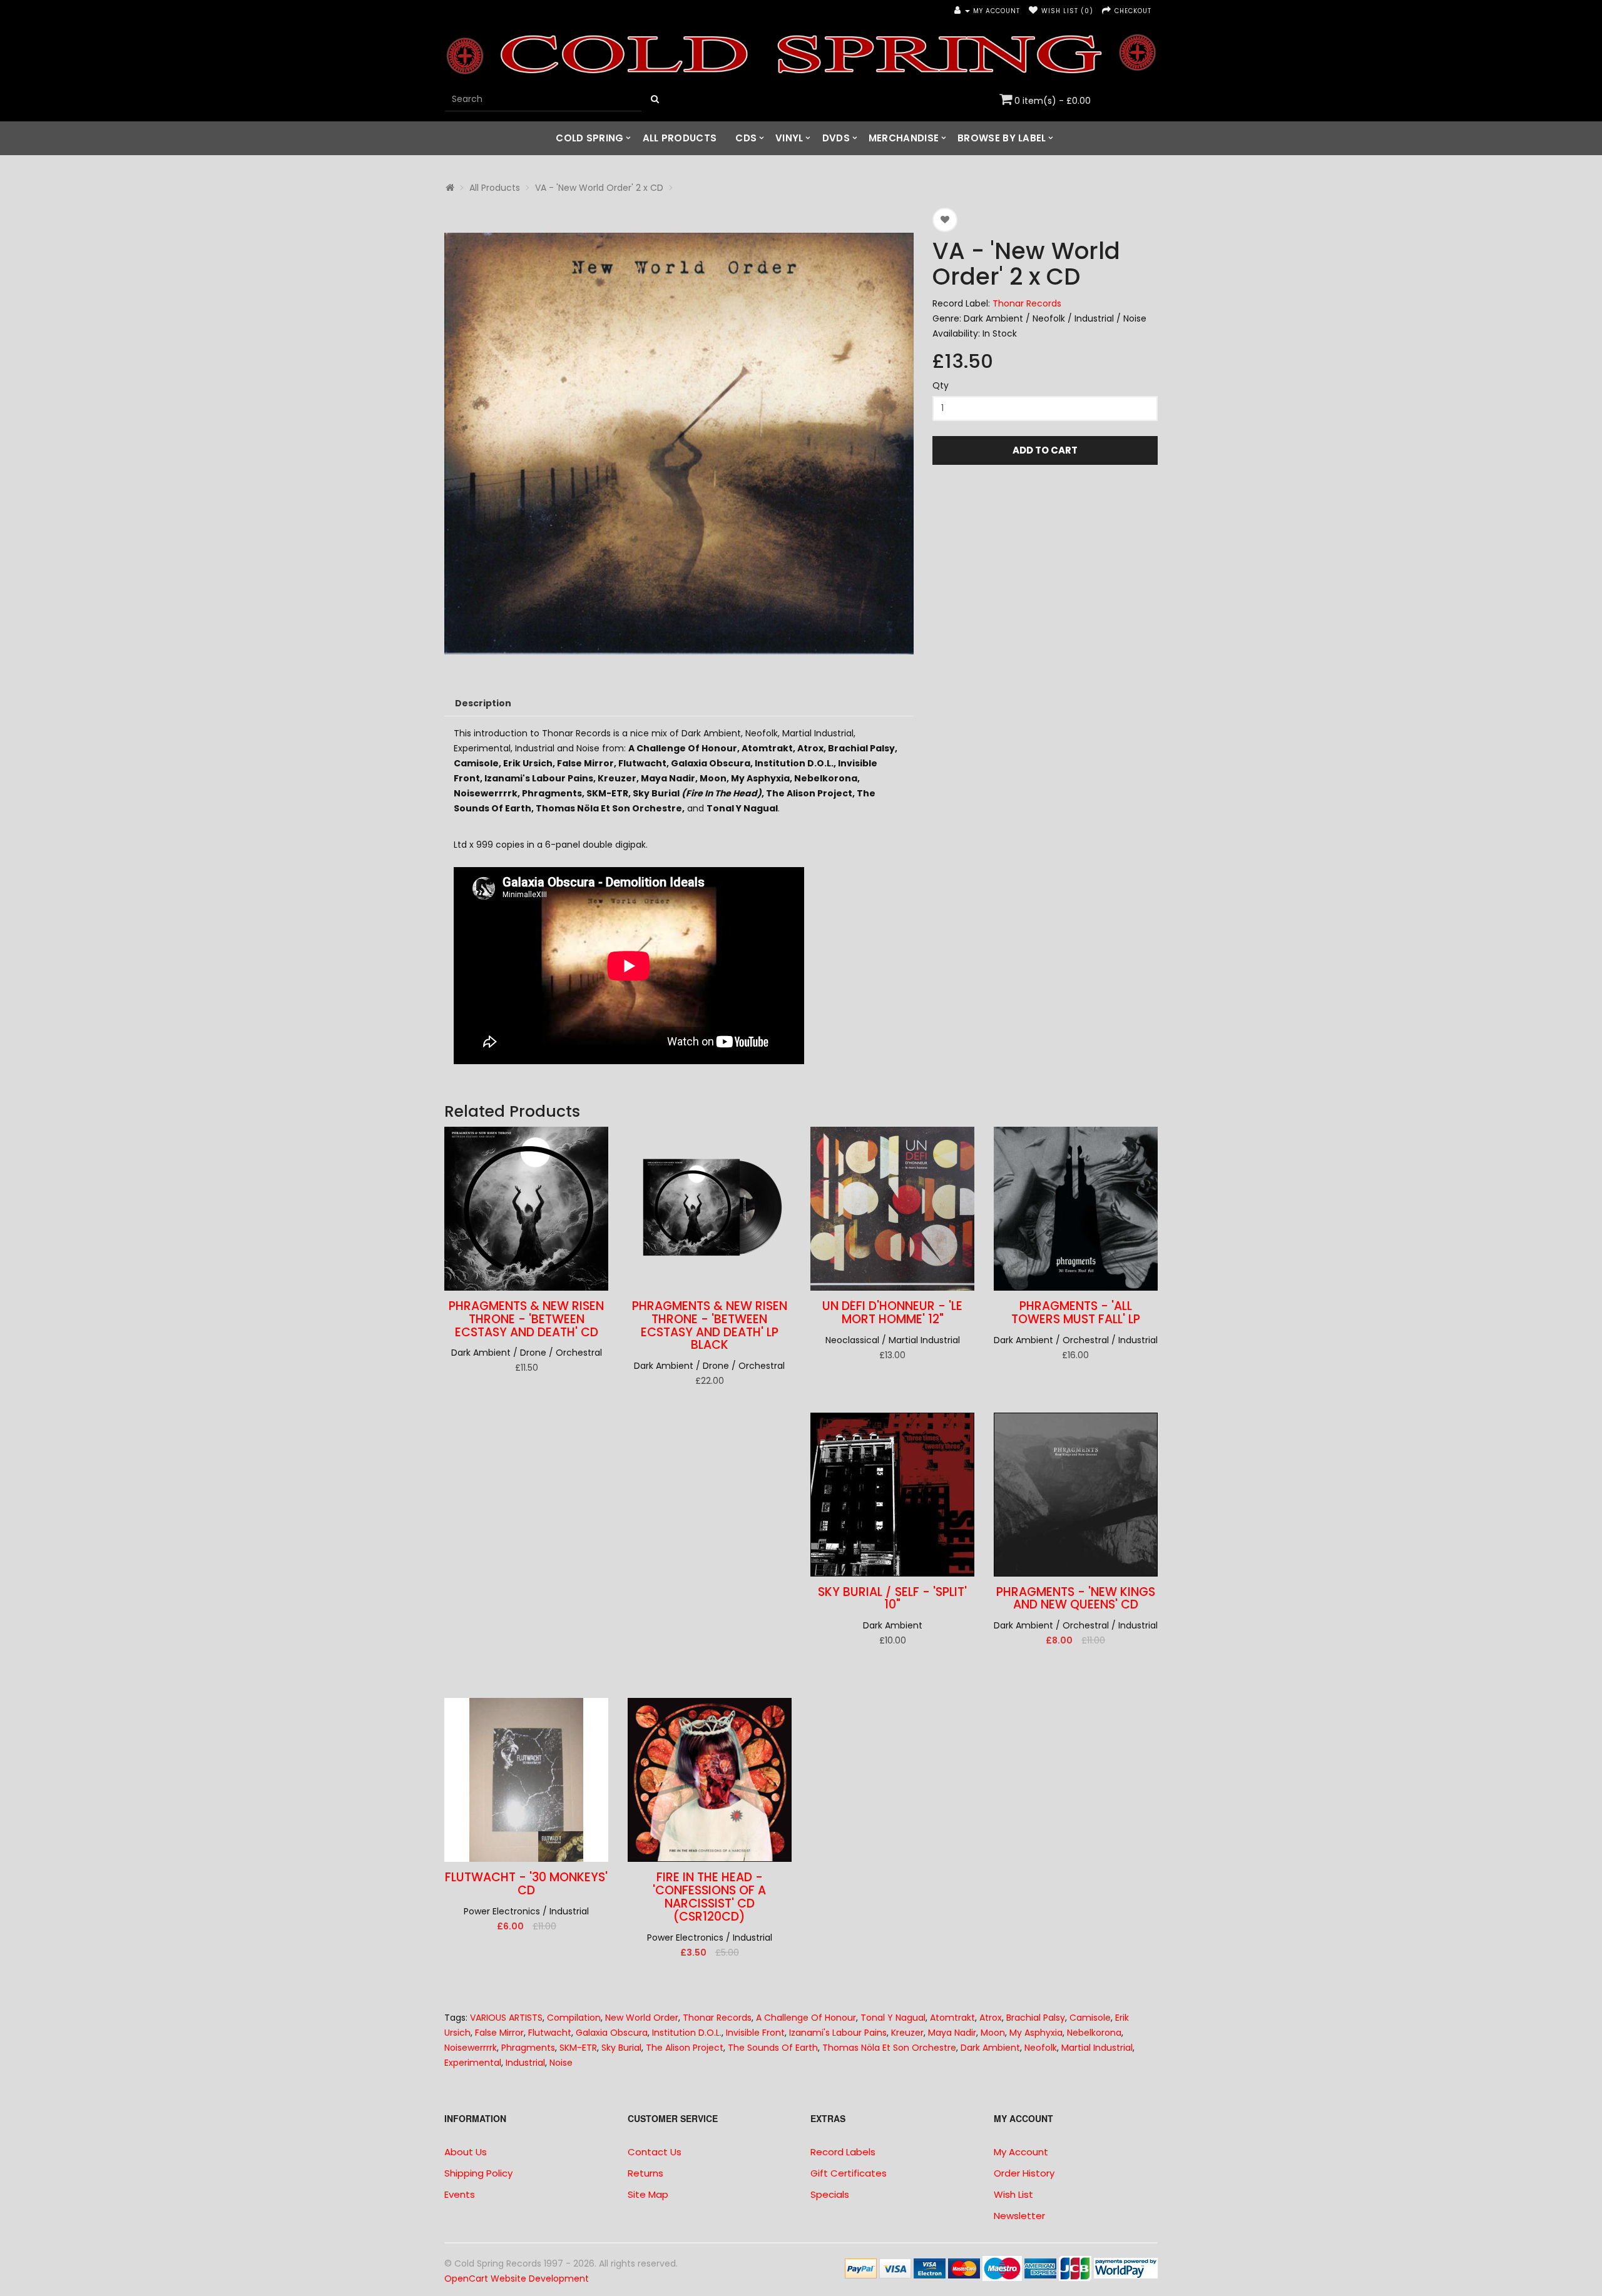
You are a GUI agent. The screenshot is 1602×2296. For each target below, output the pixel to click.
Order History (1024, 2173)
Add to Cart (1045, 450)
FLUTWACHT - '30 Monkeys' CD (526, 1884)
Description (483, 703)
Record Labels (843, 2152)
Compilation (574, 2018)
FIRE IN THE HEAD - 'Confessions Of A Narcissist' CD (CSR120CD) (709, 1897)
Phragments (528, 2048)
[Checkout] (1107, 11)
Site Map (648, 2194)
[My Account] (962, 11)
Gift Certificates (849, 2173)
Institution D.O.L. (687, 2033)
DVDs (836, 138)
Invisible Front (755, 2033)
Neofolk (1041, 2048)
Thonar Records (1027, 303)
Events (460, 2194)
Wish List (1013, 2194)
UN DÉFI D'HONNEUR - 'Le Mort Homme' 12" (892, 1313)
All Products (680, 138)
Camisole (1090, 2018)
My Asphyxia (1036, 2033)
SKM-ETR (578, 2048)
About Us (466, 2152)
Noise (561, 2063)
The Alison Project (685, 2048)
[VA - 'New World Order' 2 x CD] (679, 442)
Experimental (473, 2063)
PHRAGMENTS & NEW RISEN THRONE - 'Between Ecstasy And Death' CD (526, 1319)
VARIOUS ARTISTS (506, 2018)
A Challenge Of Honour (806, 2018)
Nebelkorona (1094, 2033)
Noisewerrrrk (471, 2048)
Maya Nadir (952, 2033)
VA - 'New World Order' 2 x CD (599, 188)
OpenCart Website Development (517, 2278)
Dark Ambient (990, 2048)
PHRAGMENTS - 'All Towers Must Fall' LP (1076, 1313)
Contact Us (655, 2152)
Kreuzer (907, 2033)
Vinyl (789, 138)
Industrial (525, 2063)
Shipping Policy (478, 2173)
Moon (993, 2033)
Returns (645, 2173)
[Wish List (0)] (1033, 11)
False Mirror (499, 2033)
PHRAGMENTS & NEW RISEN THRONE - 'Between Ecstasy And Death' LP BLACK (710, 1326)
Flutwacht (550, 2033)
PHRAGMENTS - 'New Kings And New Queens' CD (1076, 1598)
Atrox (991, 2018)
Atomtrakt (952, 2018)
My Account (1021, 2152)
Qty (941, 385)
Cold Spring (589, 138)
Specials (830, 2194)
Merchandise (904, 138)
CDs (746, 138)
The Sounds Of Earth (773, 2048)
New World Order (642, 2018)
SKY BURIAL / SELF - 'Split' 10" (892, 1598)
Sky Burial (621, 2048)
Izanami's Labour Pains (838, 2033)
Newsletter (1019, 2216)
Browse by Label (1002, 138)
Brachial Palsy (1036, 2018)
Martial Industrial (1097, 2048)
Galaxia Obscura (612, 2033)
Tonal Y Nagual (893, 2018)
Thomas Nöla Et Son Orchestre (889, 2048)
